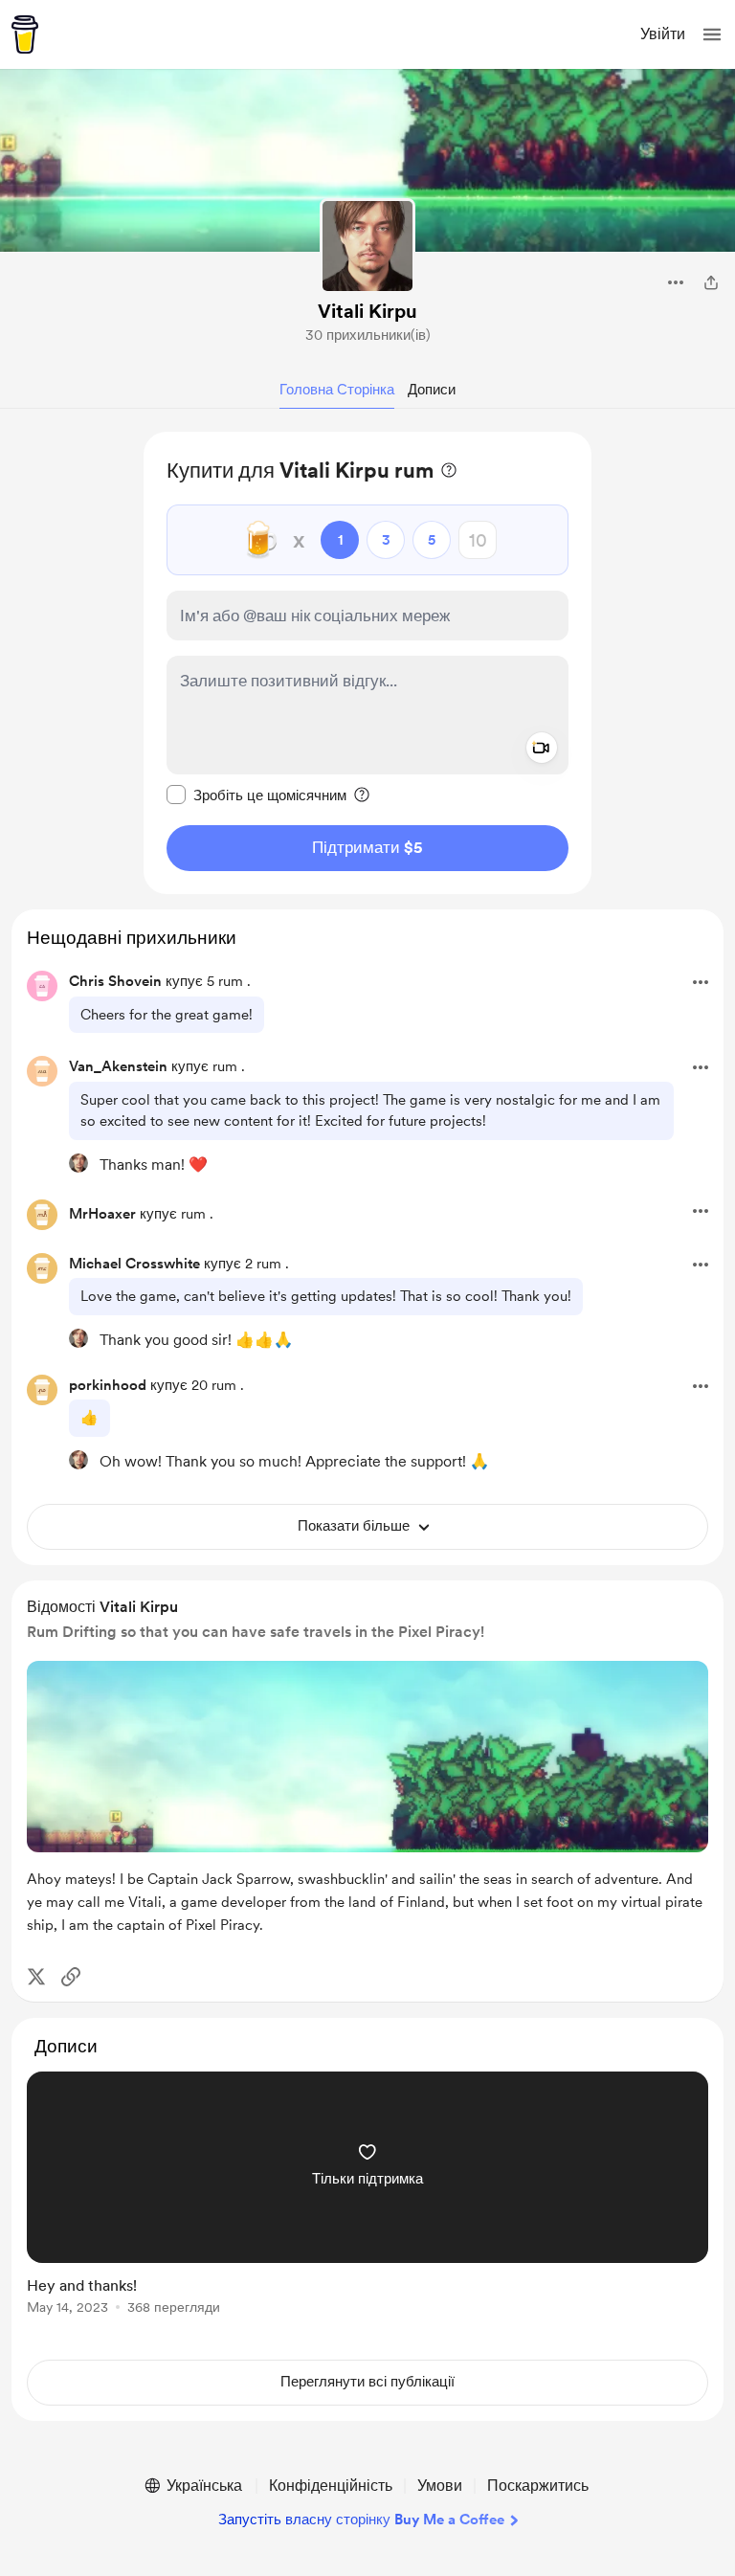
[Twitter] (36, 1977)
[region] (367, 663)
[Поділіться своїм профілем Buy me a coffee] (711, 282)
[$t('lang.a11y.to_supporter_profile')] (78, 1163)
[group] (367, 2204)
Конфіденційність (331, 2486)
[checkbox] (256, 795)
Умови (440, 2486)
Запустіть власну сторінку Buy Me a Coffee (361, 2520)
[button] (712, 34)
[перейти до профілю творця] (367, 246)
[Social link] (71, 1977)
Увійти (663, 34)
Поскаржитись (538, 2486)
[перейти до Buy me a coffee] (25, 34)
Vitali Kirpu (367, 311)
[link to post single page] (367, 2196)
